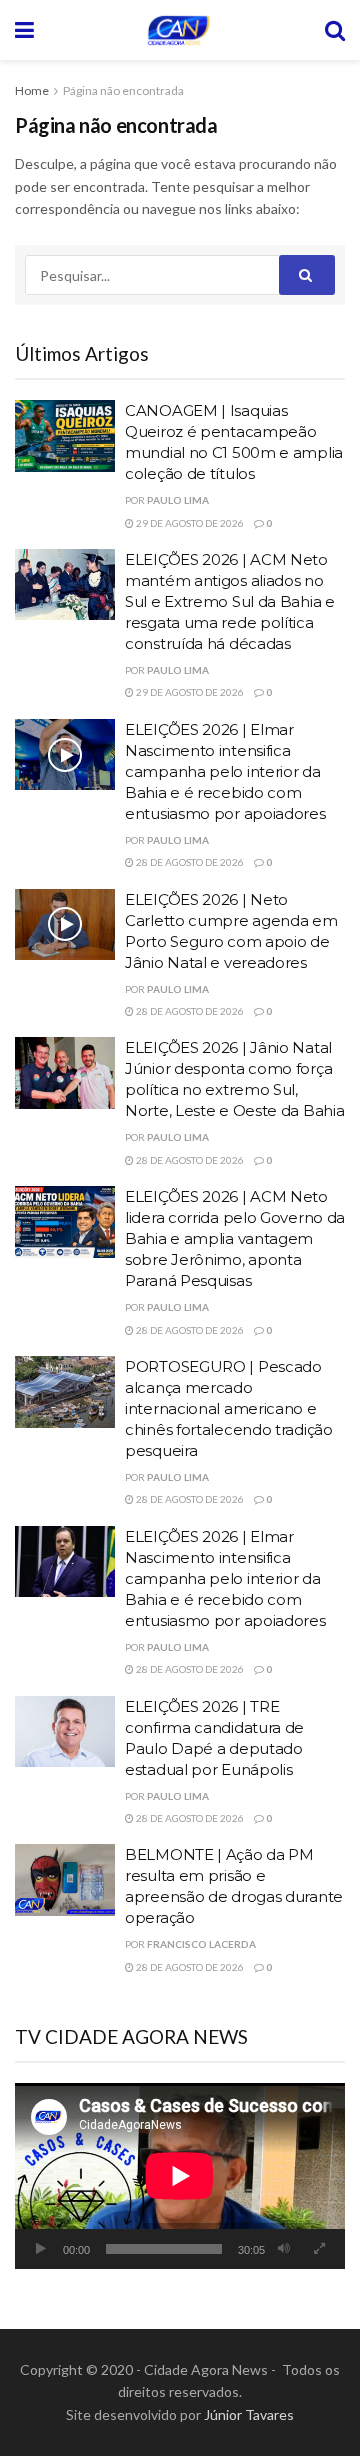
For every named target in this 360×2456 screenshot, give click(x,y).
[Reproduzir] (41, 2249)
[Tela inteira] (319, 2249)
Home (32, 90)
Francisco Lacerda (201, 1944)
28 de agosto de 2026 (189, 862)
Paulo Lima (178, 500)
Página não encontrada (123, 90)
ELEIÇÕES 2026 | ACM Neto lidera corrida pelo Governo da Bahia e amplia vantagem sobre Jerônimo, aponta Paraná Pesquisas (235, 1238)
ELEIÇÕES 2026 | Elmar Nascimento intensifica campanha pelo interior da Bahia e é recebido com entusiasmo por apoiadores (225, 771)
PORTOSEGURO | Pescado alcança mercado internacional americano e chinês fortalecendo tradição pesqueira (229, 1408)
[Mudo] (284, 2249)
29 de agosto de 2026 (189, 523)
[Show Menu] (24, 30)
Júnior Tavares (249, 2414)
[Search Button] (335, 30)
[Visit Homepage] (179, 30)
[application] (180, 2176)
